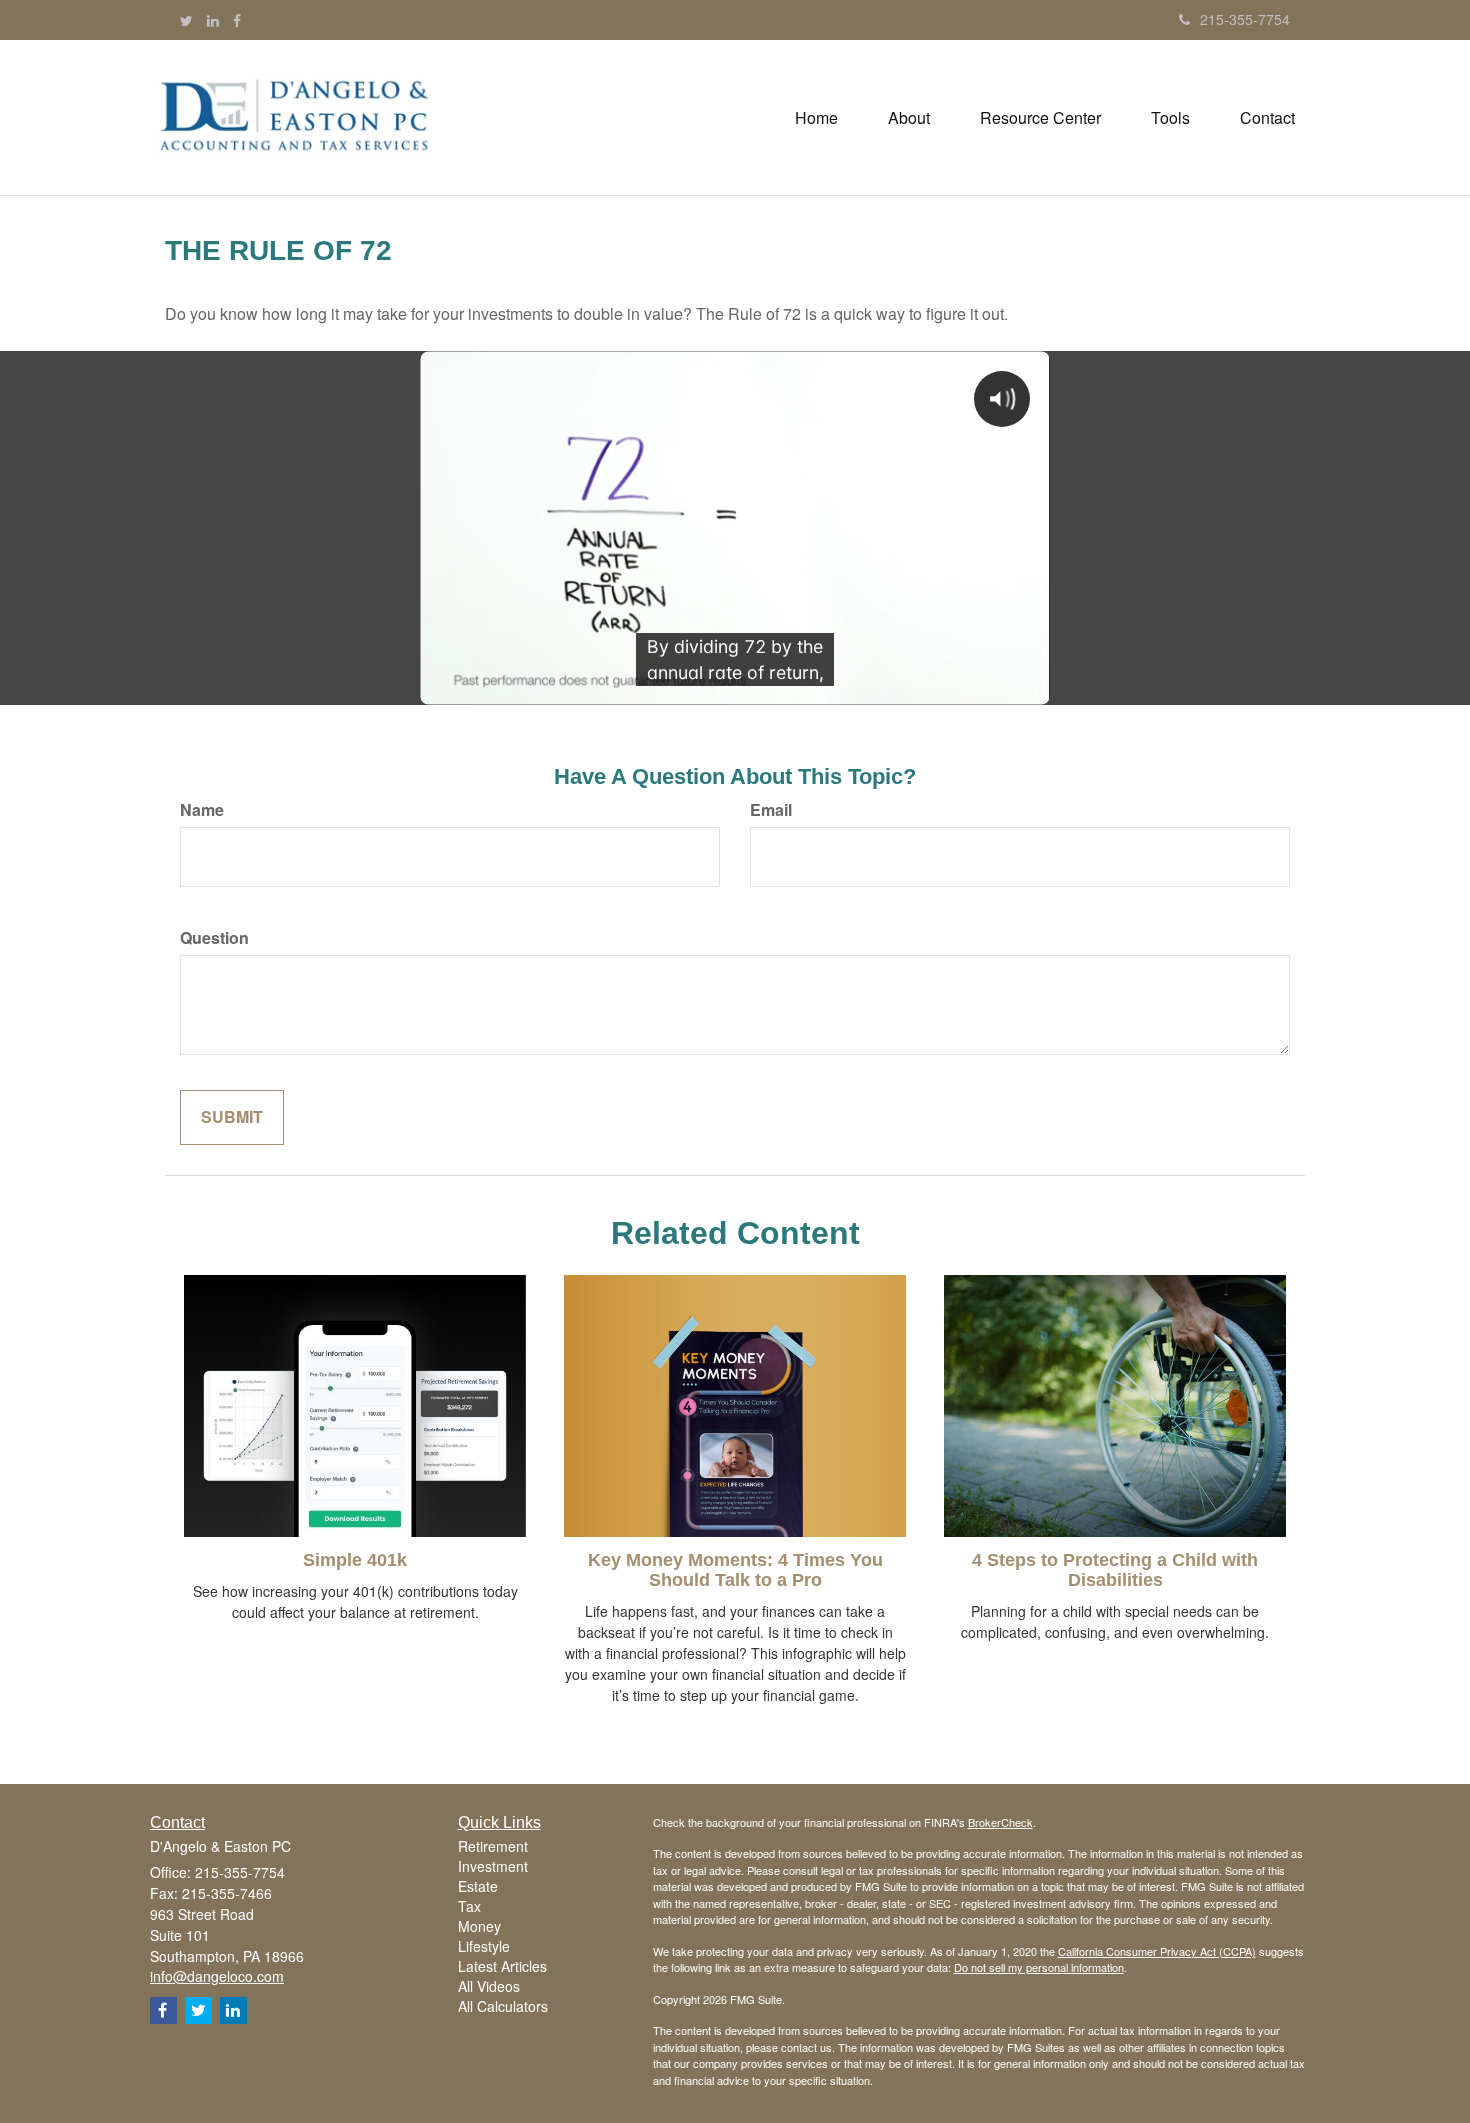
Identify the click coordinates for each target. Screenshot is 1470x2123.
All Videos (489, 1986)
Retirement (493, 1846)
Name (202, 810)
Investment (493, 1866)
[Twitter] (186, 20)
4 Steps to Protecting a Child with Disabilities (1115, 1570)
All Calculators (503, 2006)
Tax (469, 1906)
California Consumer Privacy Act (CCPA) (1157, 1951)
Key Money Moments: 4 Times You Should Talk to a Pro (735, 1570)
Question (214, 938)
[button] (909, 118)
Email (771, 810)
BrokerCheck (1000, 1822)
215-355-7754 (1245, 19)
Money (479, 1926)
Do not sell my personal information (1039, 1967)
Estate (478, 1886)
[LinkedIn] (213, 20)
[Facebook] (237, 20)
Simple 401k (355, 1560)
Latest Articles (502, 1966)
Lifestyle (484, 1946)
